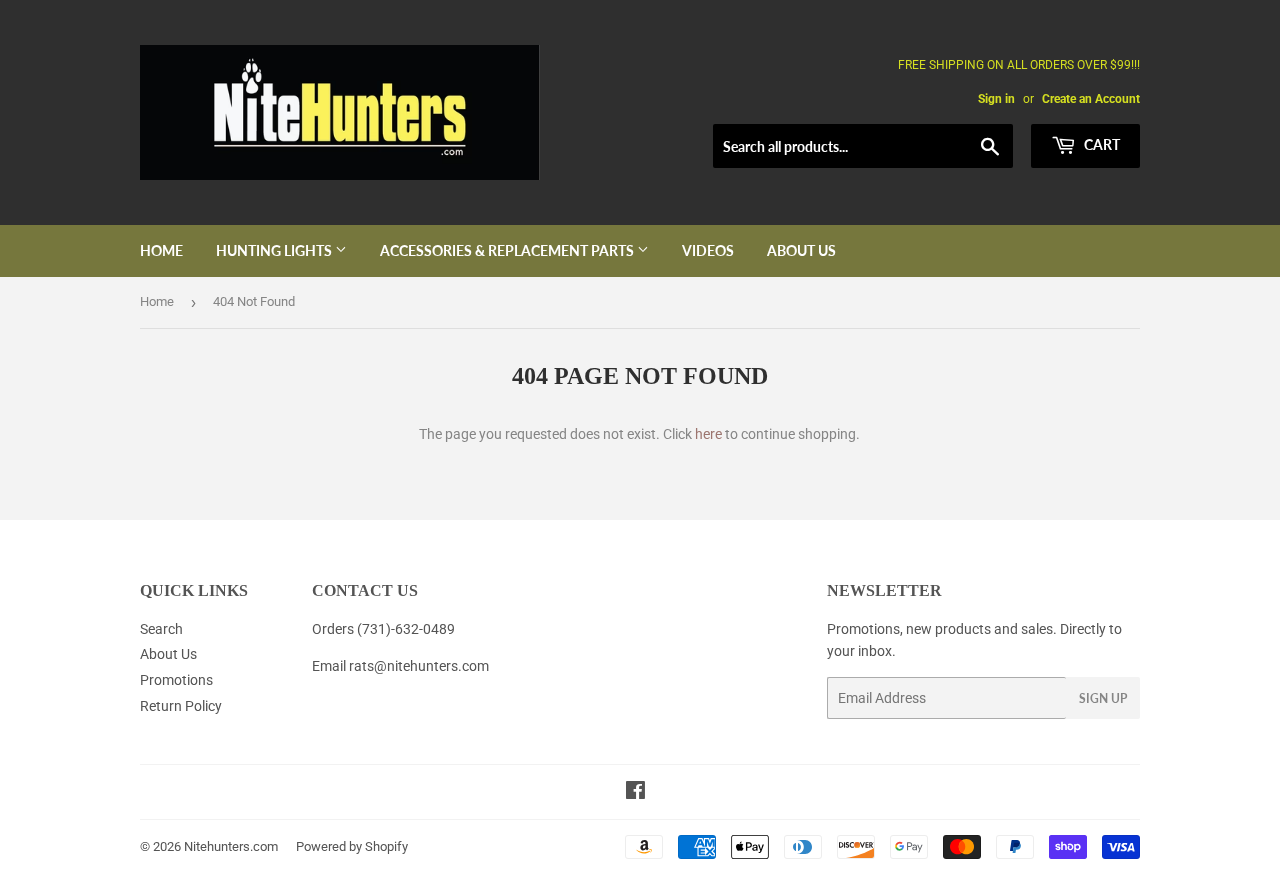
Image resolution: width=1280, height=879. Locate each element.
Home (161, 250)
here (708, 434)
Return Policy (181, 706)
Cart (1100, 144)
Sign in (996, 99)
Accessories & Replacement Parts (508, 250)
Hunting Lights (275, 250)
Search (161, 629)
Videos (708, 250)
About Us (801, 250)
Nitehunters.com (231, 846)
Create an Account (1091, 99)
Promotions (176, 680)
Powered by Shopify (352, 846)
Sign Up (1103, 698)
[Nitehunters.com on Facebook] (635, 793)
